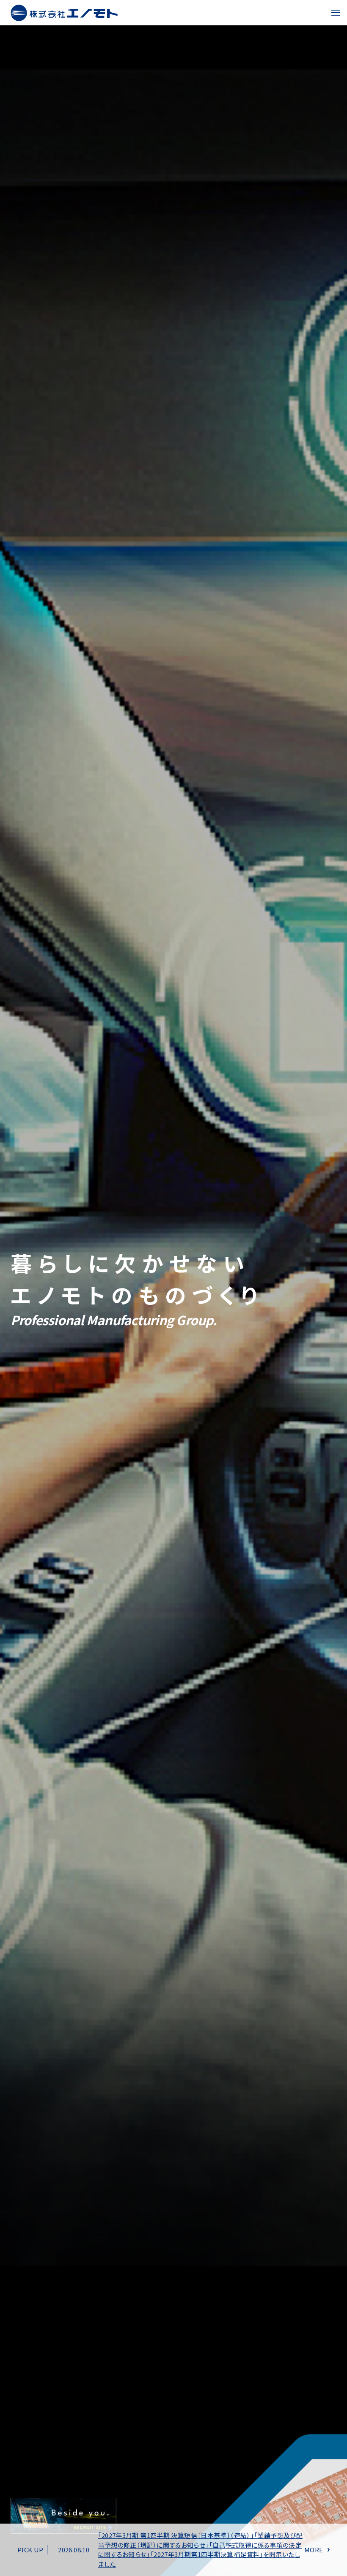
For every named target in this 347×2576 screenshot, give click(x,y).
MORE (314, 2550)
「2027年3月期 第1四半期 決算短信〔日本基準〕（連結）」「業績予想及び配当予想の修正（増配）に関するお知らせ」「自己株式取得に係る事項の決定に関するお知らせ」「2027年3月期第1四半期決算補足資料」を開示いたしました (200, 2550)
